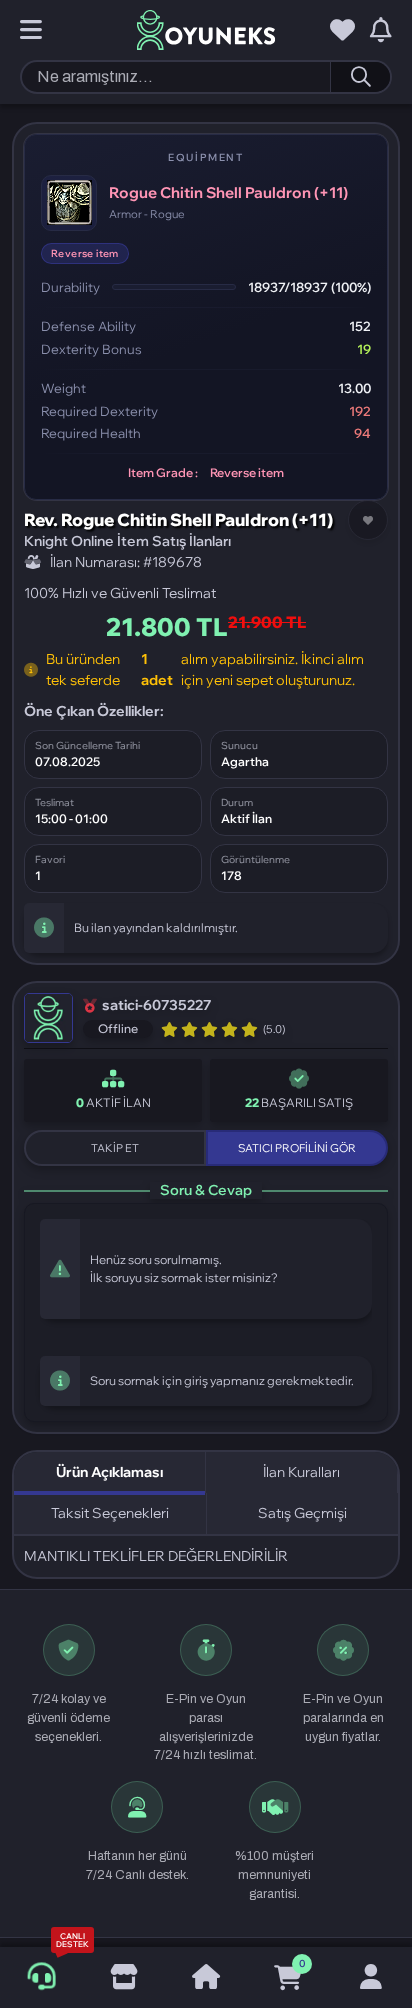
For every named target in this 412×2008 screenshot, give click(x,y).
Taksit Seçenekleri (110, 1513)
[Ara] (360, 77)
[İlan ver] (123, 1978)
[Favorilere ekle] (368, 520)
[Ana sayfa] (206, 1978)
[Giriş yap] (371, 1978)
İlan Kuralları (301, 1472)
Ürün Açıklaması (109, 1472)
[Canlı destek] (41, 1977)
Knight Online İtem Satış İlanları (127, 541)
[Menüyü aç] (31, 31)
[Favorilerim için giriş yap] (342, 31)
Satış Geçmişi (302, 1513)
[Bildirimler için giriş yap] (381, 31)
